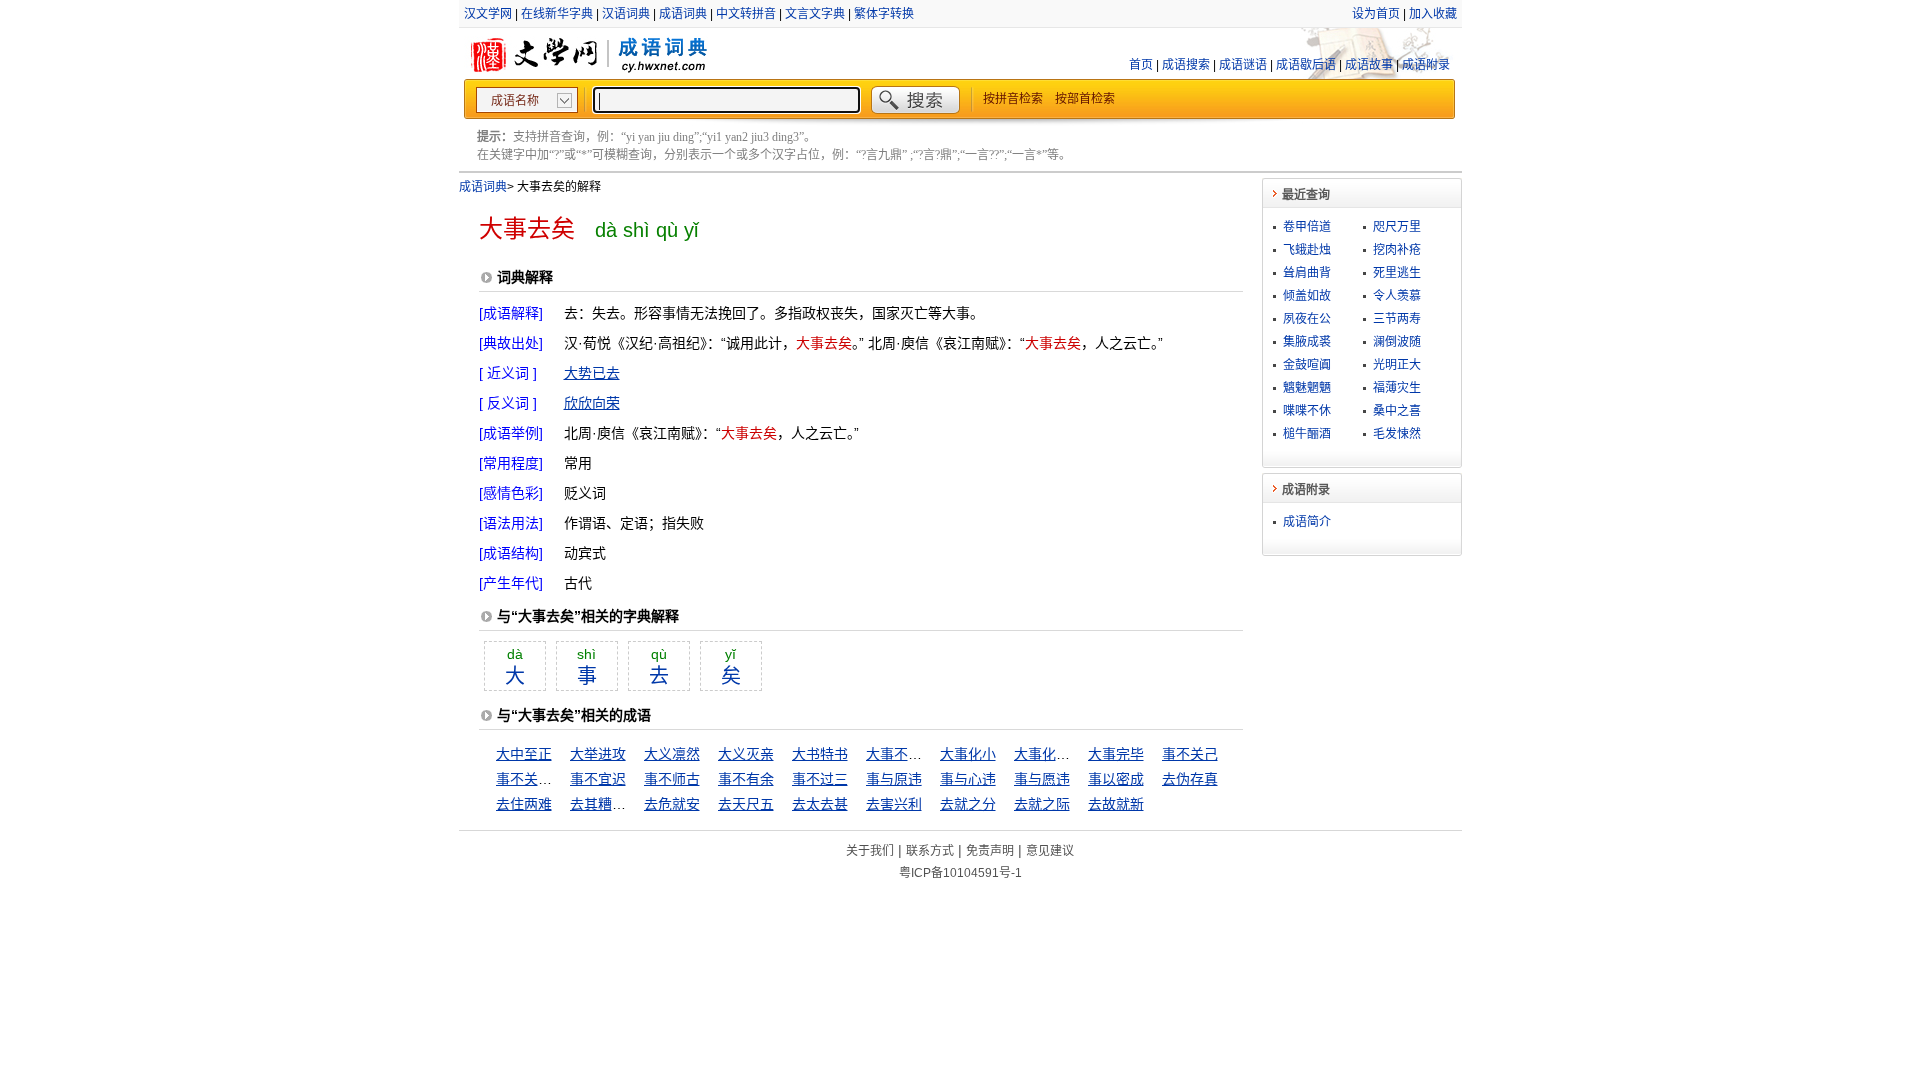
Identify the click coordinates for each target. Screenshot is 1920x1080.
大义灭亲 (746, 754)
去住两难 (524, 804)
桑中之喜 (1397, 411)
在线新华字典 (557, 14)
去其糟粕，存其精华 (633, 804)
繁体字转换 (884, 14)
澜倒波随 (1397, 342)
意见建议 (1050, 851)
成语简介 (1307, 522)
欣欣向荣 (592, 403)
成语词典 (683, 14)
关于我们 (870, 851)
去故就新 (1116, 804)
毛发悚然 (1397, 434)
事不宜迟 (598, 779)
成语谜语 (1243, 65)
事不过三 (820, 779)
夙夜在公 (1307, 319)
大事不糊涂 (901, 754)
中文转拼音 (746, 14)
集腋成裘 (1307, 342)
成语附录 (1426, 65)
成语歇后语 (1306, 65)
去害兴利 (894, 804)
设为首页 (1376, 14)
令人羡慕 (1397, 296)
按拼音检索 (1013, 99)
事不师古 (672, 779)
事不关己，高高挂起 (559, 779)
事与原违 (894, 779)
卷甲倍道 (1307, 227)
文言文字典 (815, 14)
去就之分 (968, 804)
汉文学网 (488, 14)
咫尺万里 (1397, 227)
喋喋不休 (1307, 411)
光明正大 (1397, 365)
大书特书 (820, 754)
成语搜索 (1186, 65)
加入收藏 (1433, 14)
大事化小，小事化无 (1077, 754)
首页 (1141, 65)
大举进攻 (598, 754)
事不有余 (746, 779)
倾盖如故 (1307, 296)
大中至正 (524, 754)
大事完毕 (1116, 754)
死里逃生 (1397, 273)
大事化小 (968, 754)
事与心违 (968, 779)
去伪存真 (1190, 779)
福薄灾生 (1397, 388)
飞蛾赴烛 (1307, 250)
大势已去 (592, 373)
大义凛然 (672, 754)
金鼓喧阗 (1307, 365)
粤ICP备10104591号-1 (960, 873)
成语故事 (1369, 65)
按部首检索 (1085, 99)
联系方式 (930, 851)
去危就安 (672, 804)
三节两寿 (1397, 319)
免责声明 (990, 851)
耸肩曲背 (1307, 273)
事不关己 (1190, 754)
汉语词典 (626, 14)
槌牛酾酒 (1307, 434)
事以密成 (1116, 779)
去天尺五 (746, 804)
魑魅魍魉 (1307, 388)
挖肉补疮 (1397, 250)
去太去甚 (820, 804)
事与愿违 (1042, 779)
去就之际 (1042, 804)
